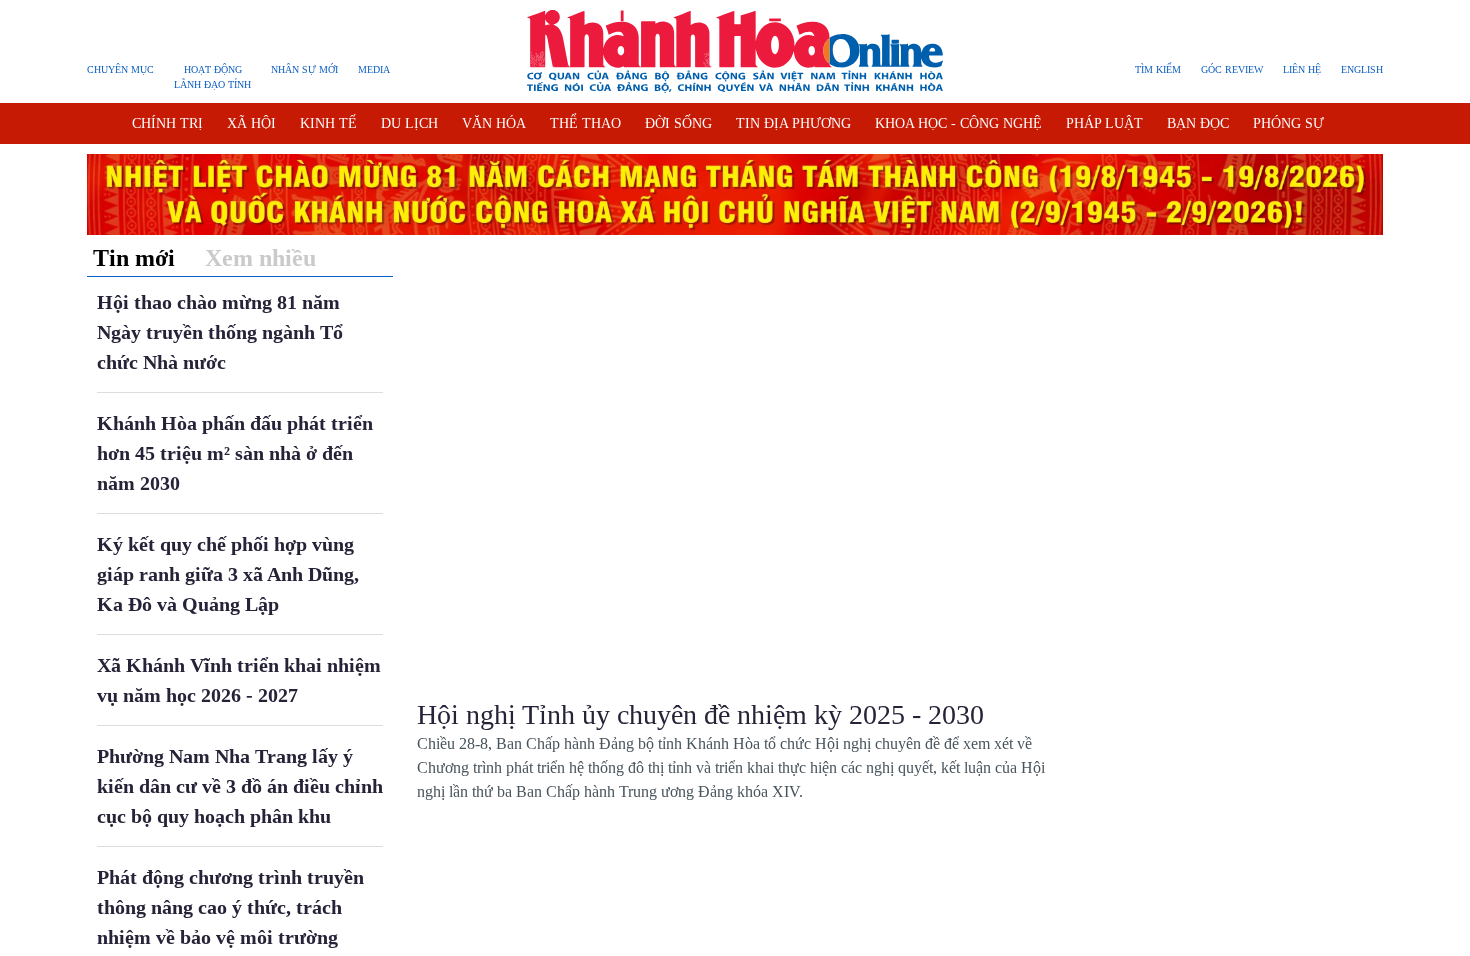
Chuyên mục (120, 69)
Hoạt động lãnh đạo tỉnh (212, 77)
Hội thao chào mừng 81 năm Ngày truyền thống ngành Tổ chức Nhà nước (220, 332)
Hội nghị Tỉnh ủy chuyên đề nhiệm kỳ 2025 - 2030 (700, 714)
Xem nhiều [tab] (260, 258)
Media (374, 69)
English (1362, 69)
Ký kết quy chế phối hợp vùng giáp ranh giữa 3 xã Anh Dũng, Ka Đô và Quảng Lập (228, 574)
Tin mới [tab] (134, 258)
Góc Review (1232, 69)
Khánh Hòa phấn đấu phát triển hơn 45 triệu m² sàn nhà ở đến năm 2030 (235, 453)
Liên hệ (1302, 69)
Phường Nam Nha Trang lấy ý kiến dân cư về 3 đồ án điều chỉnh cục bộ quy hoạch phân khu (240, 786)
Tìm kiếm (1158, 69)
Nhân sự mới (304, 69)
